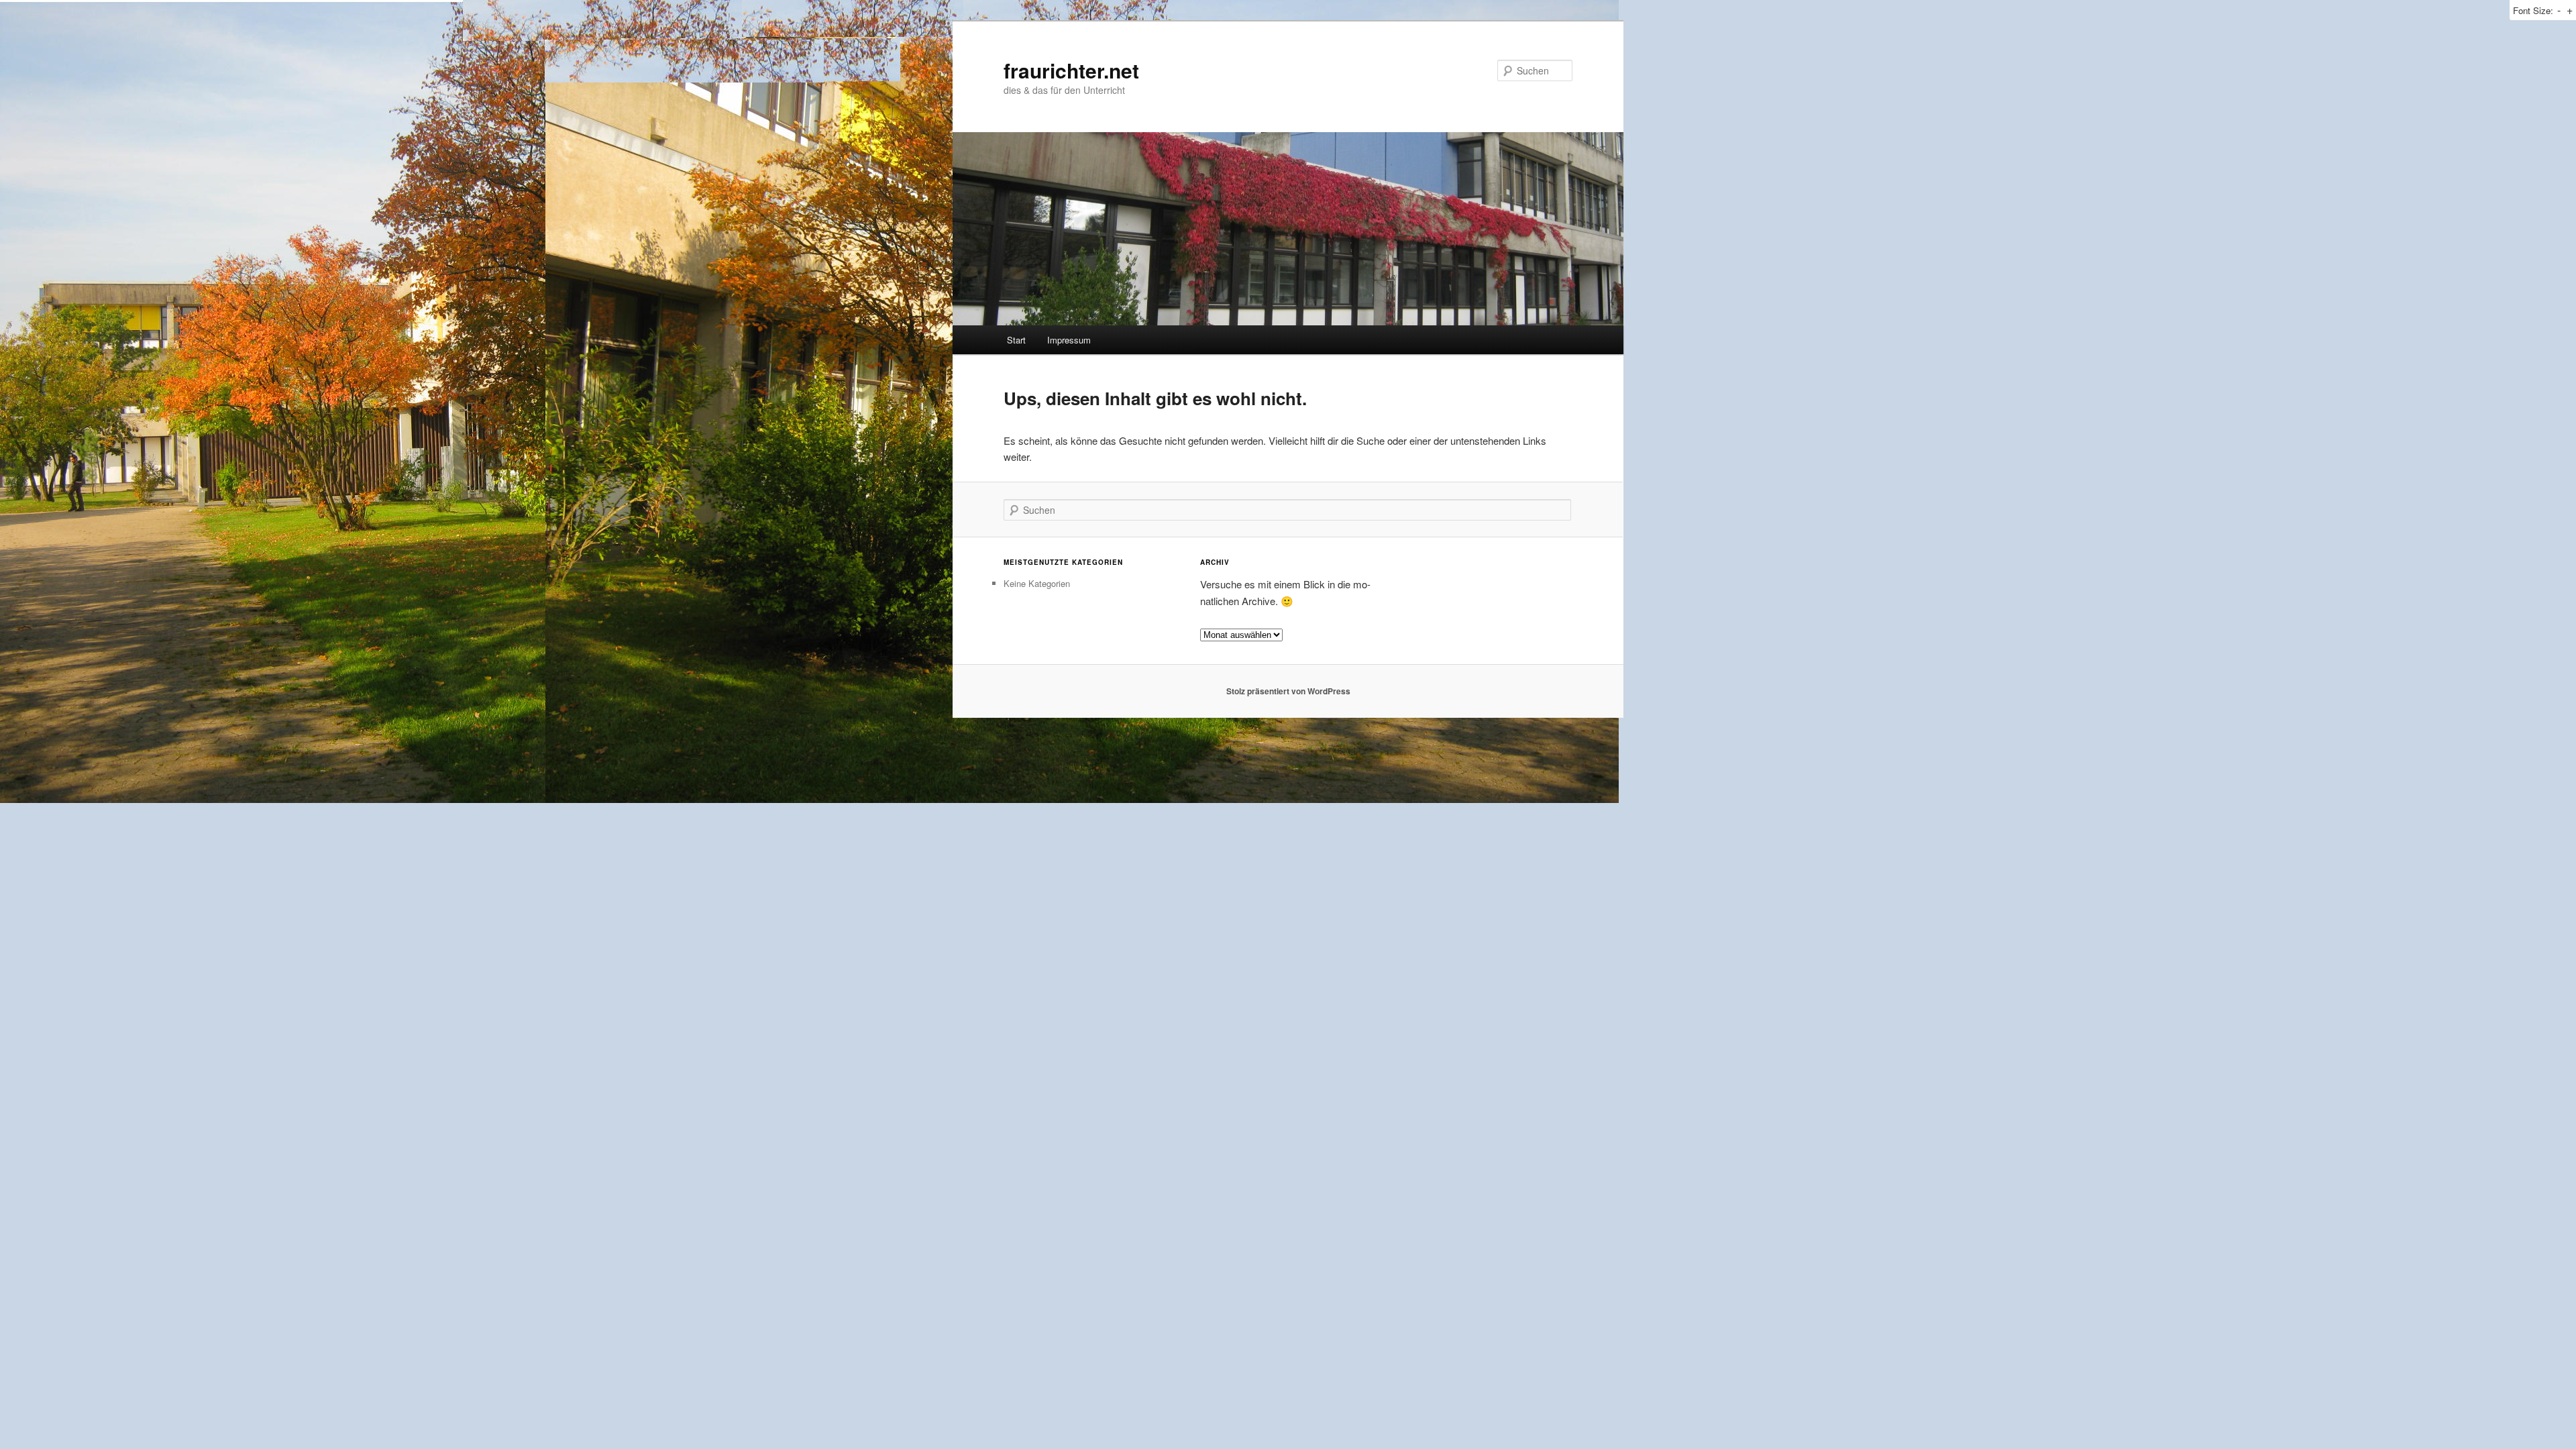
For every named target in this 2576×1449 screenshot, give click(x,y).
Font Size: (2533, 10)
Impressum (1069, 340)
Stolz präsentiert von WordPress (1288, 691)
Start (1016, 340)
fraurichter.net (1071, 70)
